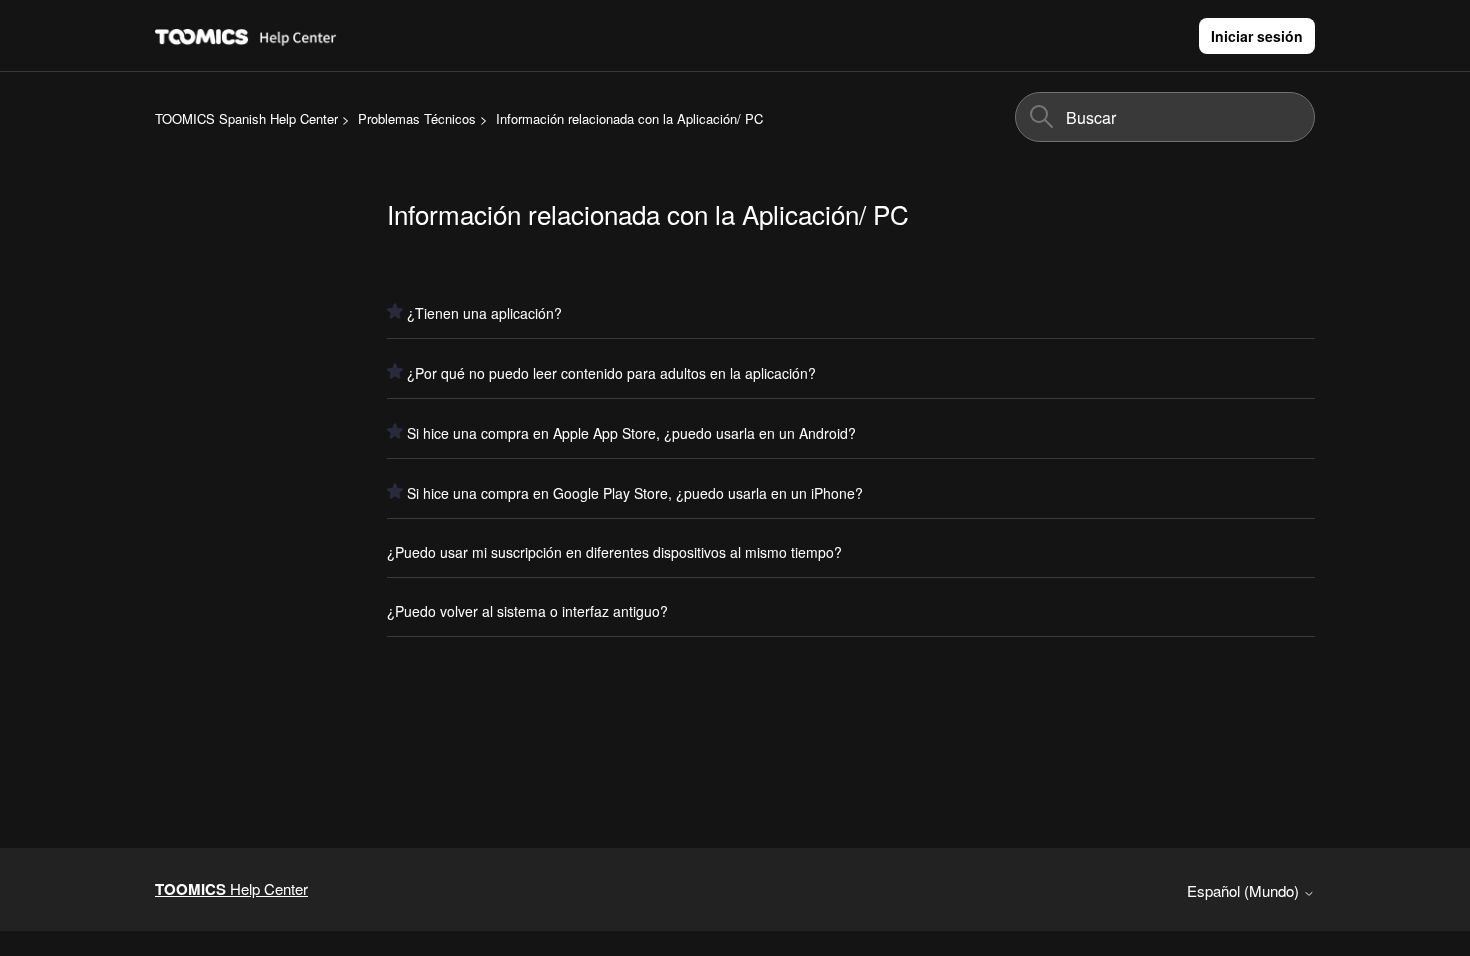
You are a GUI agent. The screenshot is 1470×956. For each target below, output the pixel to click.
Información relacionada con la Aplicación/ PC (629, 118)
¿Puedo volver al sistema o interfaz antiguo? (527, 611)
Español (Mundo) (1245, 890)
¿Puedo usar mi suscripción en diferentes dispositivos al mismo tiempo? (614, 552)
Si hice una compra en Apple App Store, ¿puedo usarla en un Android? (631, 433)
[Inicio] (298, 35)
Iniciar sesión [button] (1257, 36)
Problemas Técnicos (417, 118)
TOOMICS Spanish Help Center (246, 118)
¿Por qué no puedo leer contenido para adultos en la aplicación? (611, 373)
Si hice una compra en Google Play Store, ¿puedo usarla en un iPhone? (635, 493)
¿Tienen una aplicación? (484, 313)
